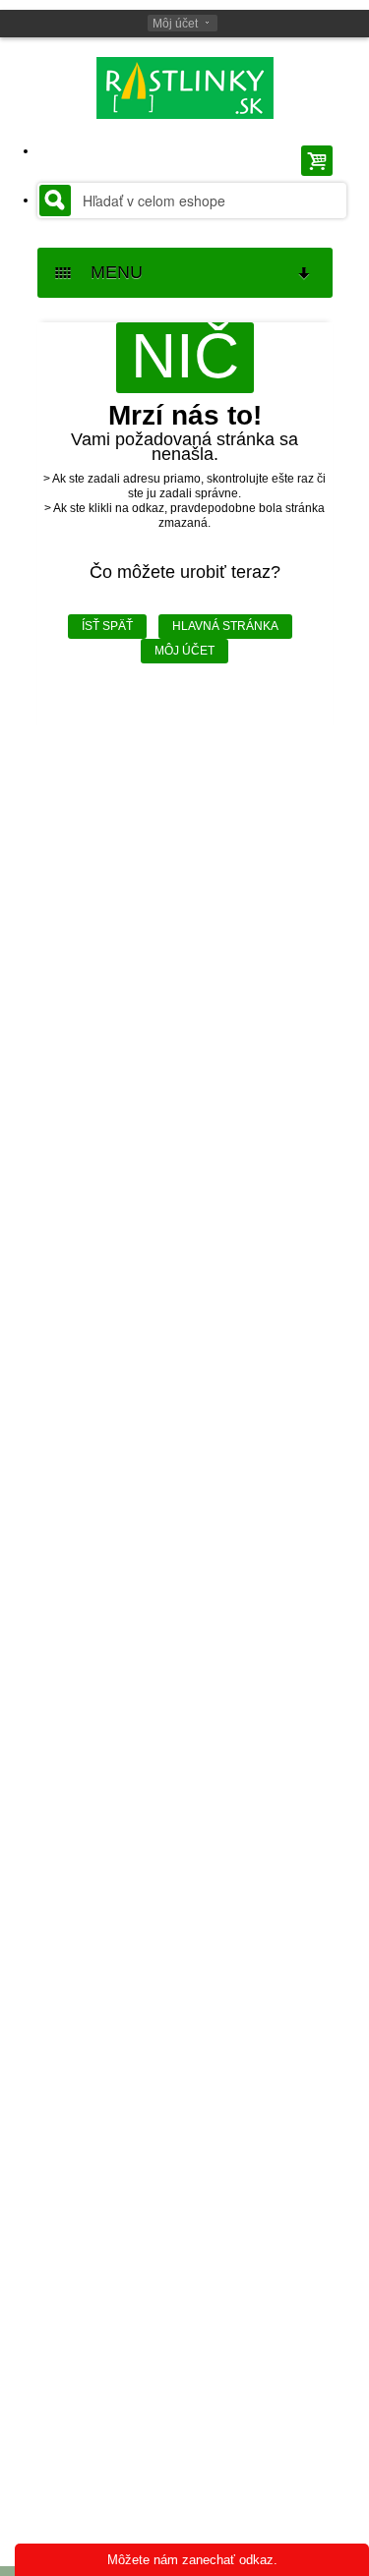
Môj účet (175, 24)
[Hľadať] (55, 200)
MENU (109, 272)
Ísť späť (107, 626)
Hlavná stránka (225, 626)
